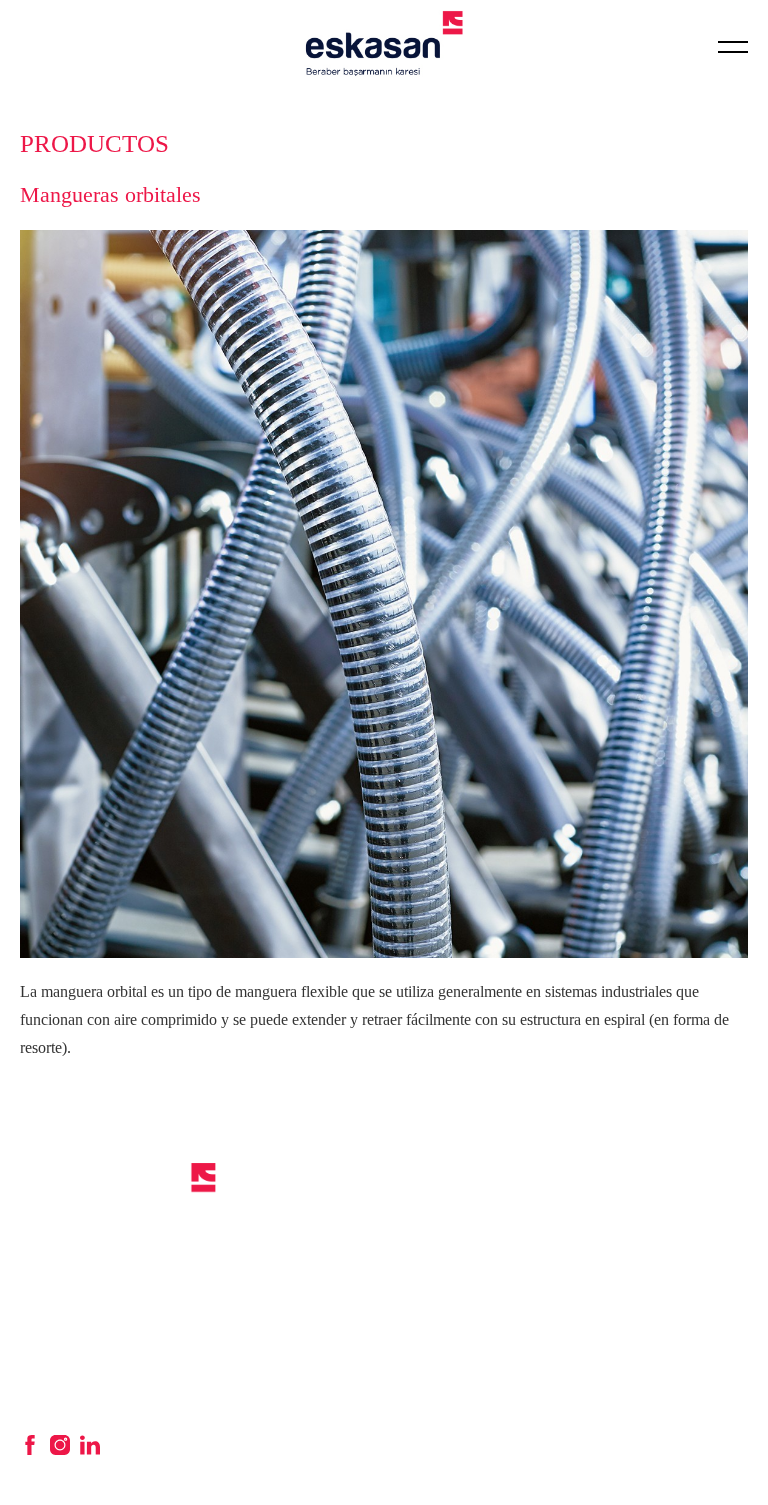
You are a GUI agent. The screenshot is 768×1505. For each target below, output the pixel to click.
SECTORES (587, 1169)
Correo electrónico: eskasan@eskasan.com (81, 1394)
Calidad (244, 1226)
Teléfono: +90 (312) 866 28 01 (103, 1348)
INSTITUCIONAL (284, 1169)
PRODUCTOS (447, 1169)
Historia (244, 1203)
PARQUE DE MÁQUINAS (723, 1182)
